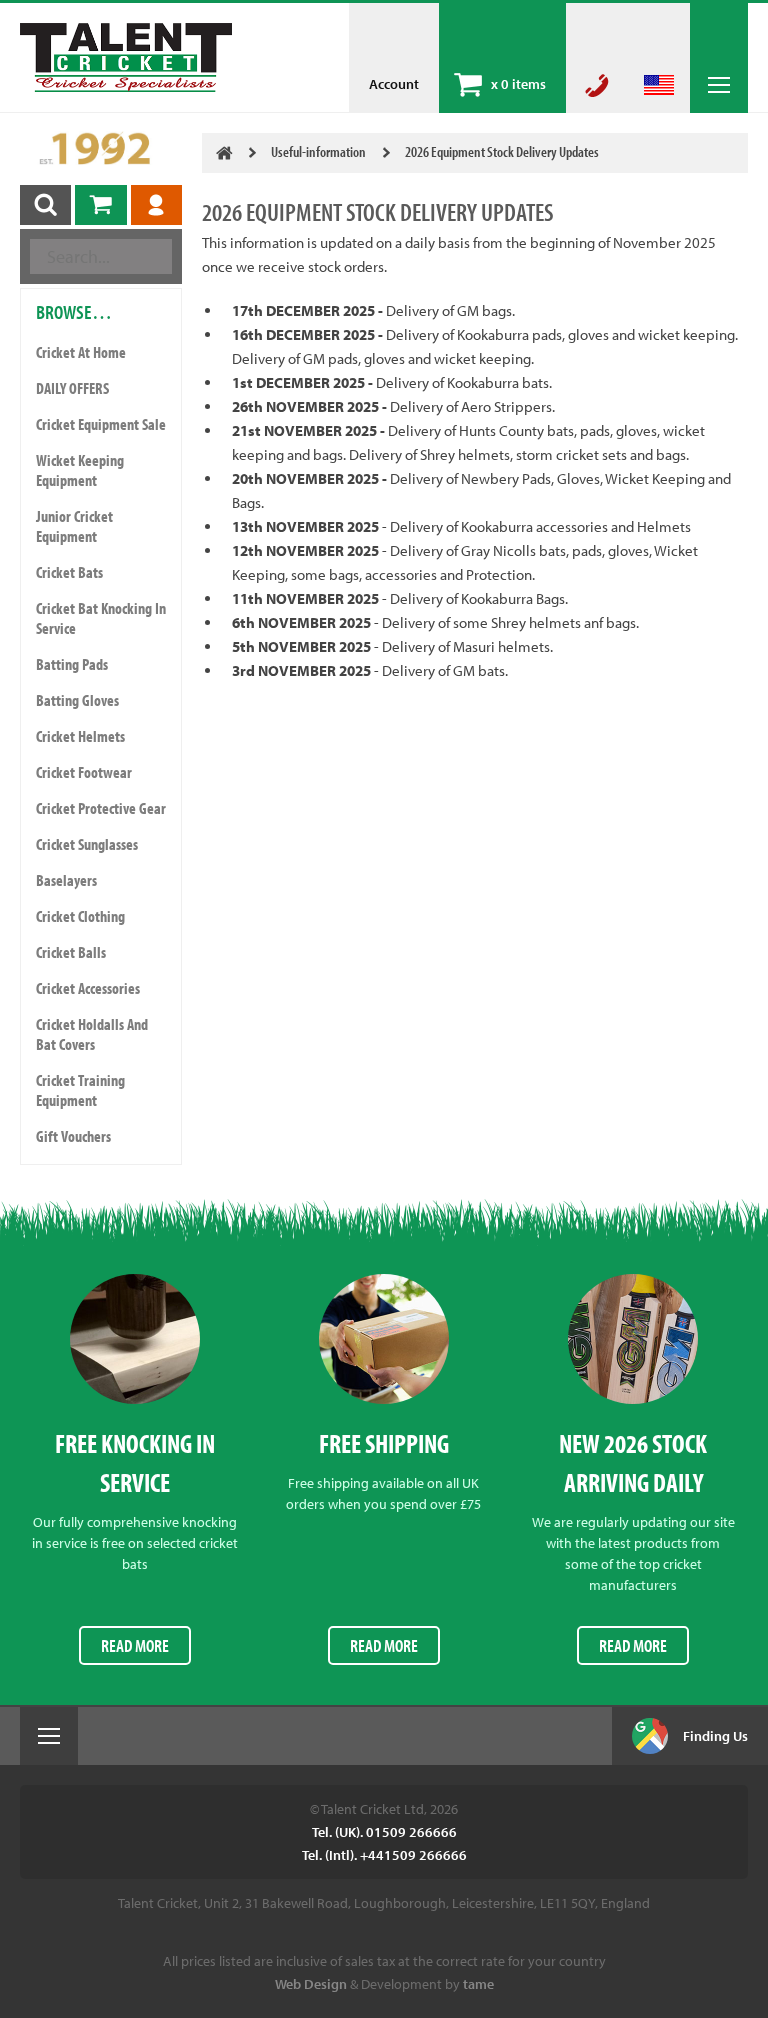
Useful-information (318, 151)
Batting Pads (72, 664)
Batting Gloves (77, 700)
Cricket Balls (71, 952)
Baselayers (66, 880)
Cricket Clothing (80, 916)
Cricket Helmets (80, 736)
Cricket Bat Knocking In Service (101, 618)
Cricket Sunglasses (87, 844)
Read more (135, 1645)
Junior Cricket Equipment (74, 526)
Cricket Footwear (84, 772)
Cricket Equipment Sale (101, 424)
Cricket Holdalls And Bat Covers (92, 1034)
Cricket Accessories (88, 988)
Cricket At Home (81, 352)
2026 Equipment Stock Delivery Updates (502, 151)
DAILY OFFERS (72, 388)
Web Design (311, 1984)
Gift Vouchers (73, 1136)
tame (478, 1984)
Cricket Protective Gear (101, 808)
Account (394, 84)
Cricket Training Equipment (80, 1090)
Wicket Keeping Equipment (80, 470)
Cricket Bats (69, 572)
